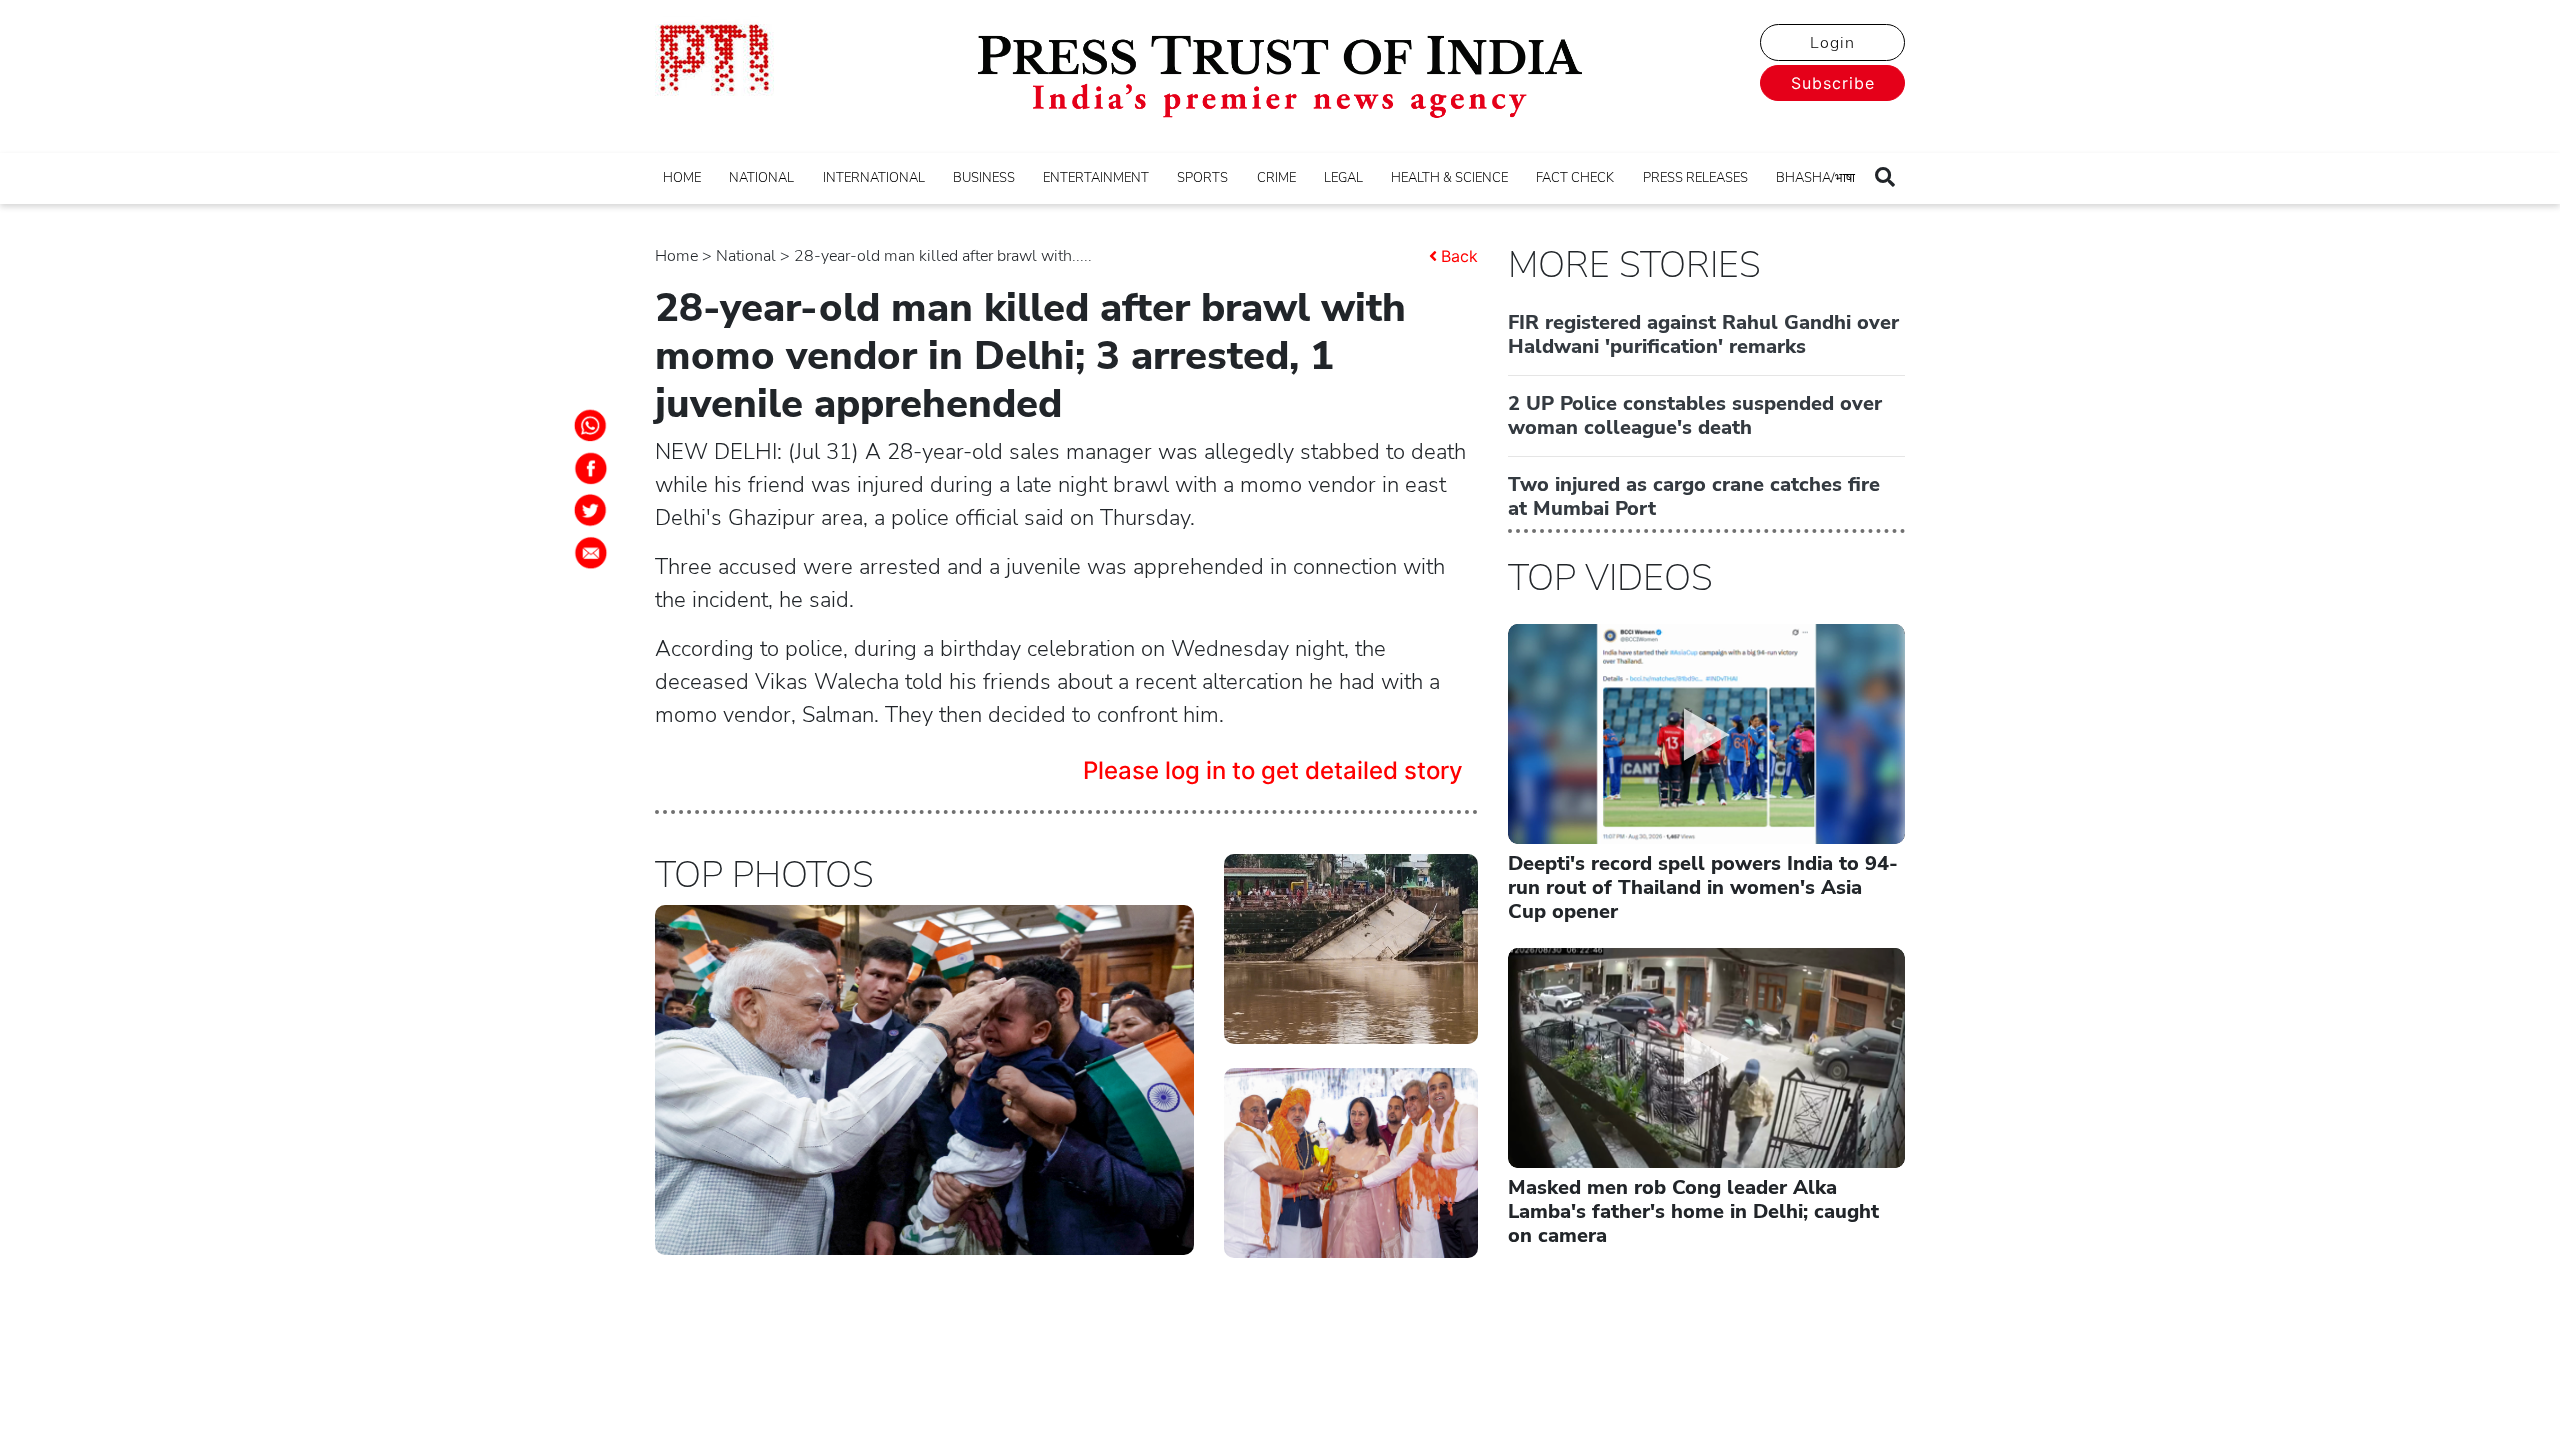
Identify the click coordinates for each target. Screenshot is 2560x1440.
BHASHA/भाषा (1815, 178)
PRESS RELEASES (1695, 178)
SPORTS (1202, 178)
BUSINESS (984, 178)
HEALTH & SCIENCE (1449, 178)
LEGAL (1343, 178)
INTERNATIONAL (874, 178)
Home (676, 256)
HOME (682, 178)
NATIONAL (761, 178)
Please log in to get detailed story (1273, 770)
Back (1459, 256)
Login (1832, 43)
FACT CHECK (1575, 178)
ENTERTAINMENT (1096, 178)
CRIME (1276, 178)
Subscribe (1833, 83)
